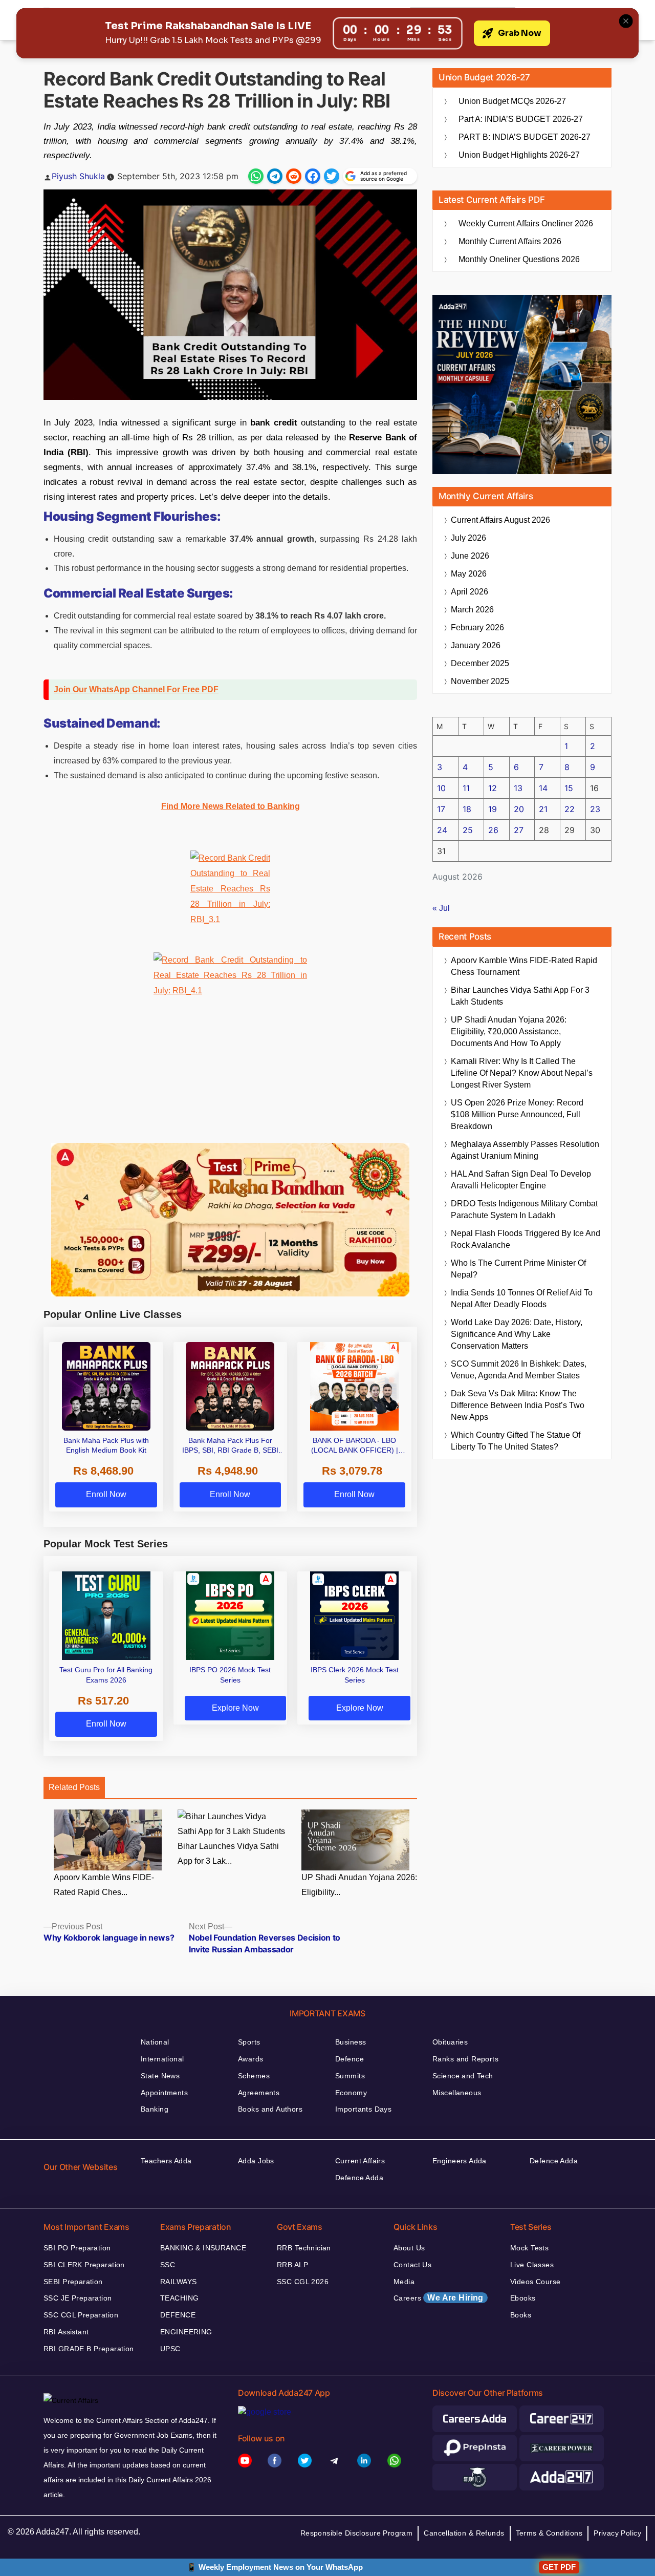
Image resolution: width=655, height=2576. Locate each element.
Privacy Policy (617, 2533)
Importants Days (363, 2109)
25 (468, 830)
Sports (249, 2042)
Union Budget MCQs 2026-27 (512, 101)
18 (467, 809)
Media (404, 2282)
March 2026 (472, 610)
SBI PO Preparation (77, 2248)
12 (493, 788)
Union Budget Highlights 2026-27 (519, 155)
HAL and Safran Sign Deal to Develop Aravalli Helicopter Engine (521, 1180)
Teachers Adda (166, 2161)
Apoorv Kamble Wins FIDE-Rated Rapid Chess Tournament (524, 966)
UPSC (170, 2349)
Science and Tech (463, 2076)
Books (521, 2315)
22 (570, 809)
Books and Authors (270, 2109)
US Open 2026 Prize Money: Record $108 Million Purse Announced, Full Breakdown (517, 1114)
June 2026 (470, 556)
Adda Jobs (256, 2161)
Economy (351, 2093)
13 (518, 788)
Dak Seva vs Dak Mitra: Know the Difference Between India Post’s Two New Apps (518, 1405)
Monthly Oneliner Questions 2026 (519, 259)
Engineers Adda (460, 2161)
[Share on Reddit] (294, 176)
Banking (155, 2109)
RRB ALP (292, 2265)
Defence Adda (359, 2178)
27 (519, 830)
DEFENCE (178, 2315)
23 (595, 809)
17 (441, 809)
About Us (409, 2248)
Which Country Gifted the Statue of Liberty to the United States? (516, 1441)
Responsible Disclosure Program (357, 2533)
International (162, 2059)
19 (493, 809)
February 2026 (477, 627)
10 (441, 788)
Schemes (254, 2076)
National (155, 2042)
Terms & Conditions (549, 2533)
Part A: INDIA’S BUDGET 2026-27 (521, 119)
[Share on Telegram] (275, 176)
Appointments (164, 2093)
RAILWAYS (178, 2282)
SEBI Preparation (73, 2282)
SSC (168, 2265)
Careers (439, 2298)
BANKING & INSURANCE (203, 2248)
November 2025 (480, 681)
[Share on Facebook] (313, 176)
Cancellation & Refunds (464, 2533)
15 (569, 788)
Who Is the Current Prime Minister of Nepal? (518, 1269)
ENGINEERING (186, 2332)
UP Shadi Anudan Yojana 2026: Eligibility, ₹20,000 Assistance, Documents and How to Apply (509, 1031)
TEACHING (179, 2298)
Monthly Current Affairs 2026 (510, 241)
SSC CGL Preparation (81, 2315)
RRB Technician (304, 2248)
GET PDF (559, 2567)
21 (543, 809)
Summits (350, 2076)
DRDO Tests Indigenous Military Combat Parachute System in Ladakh (524, 1209)
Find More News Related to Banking (231, 806)
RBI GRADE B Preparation (89, 2349)
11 (466, 788)
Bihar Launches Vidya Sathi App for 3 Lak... (228, 1854)
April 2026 (470, 592)
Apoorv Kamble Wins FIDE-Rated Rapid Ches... (104, 1885)
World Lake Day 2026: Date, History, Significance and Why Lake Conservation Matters (517, 1334)
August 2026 (500, 520)
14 (543, 788)
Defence (350, 2059)
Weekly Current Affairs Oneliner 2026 (526, 223)
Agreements (259, 2093)
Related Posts (74, 1787)
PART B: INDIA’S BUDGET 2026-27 (525, 137)
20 (519, 809)
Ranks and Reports (465, 2059)
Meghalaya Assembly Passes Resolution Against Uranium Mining (525, 1150)
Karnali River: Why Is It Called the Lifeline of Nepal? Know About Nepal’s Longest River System (522, 1073)
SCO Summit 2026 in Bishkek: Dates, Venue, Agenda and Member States (519, 1370)
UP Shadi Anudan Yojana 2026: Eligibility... (359, 1885)
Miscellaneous (457, 2093)
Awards (251, 2059)
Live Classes (532, 2265)
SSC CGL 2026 (303, 2282)
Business (351, 2042)
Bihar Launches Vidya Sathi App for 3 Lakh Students (520, 996)
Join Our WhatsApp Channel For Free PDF (136, 689)
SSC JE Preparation (78, 2298)
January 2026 (476, 645)
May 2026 (469, 574)
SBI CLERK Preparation (84, 2265)
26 (493, 830)
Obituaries (450, 2042)
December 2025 (480, 663)
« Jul (441, 908)
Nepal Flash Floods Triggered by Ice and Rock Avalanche (526, 1239)
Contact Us (412, 2265)
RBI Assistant (66, 2332)
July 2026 (468, 538)
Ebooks (523, 2298)
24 (442, 830)
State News (160, 2076)
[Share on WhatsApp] (256, 176)
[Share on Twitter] (332, 176)
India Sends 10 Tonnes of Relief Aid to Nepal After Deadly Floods (522, 1298)
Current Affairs (360, 2161)
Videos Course (535, 2282)
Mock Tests (529, 2248)
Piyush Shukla (78, 176)
